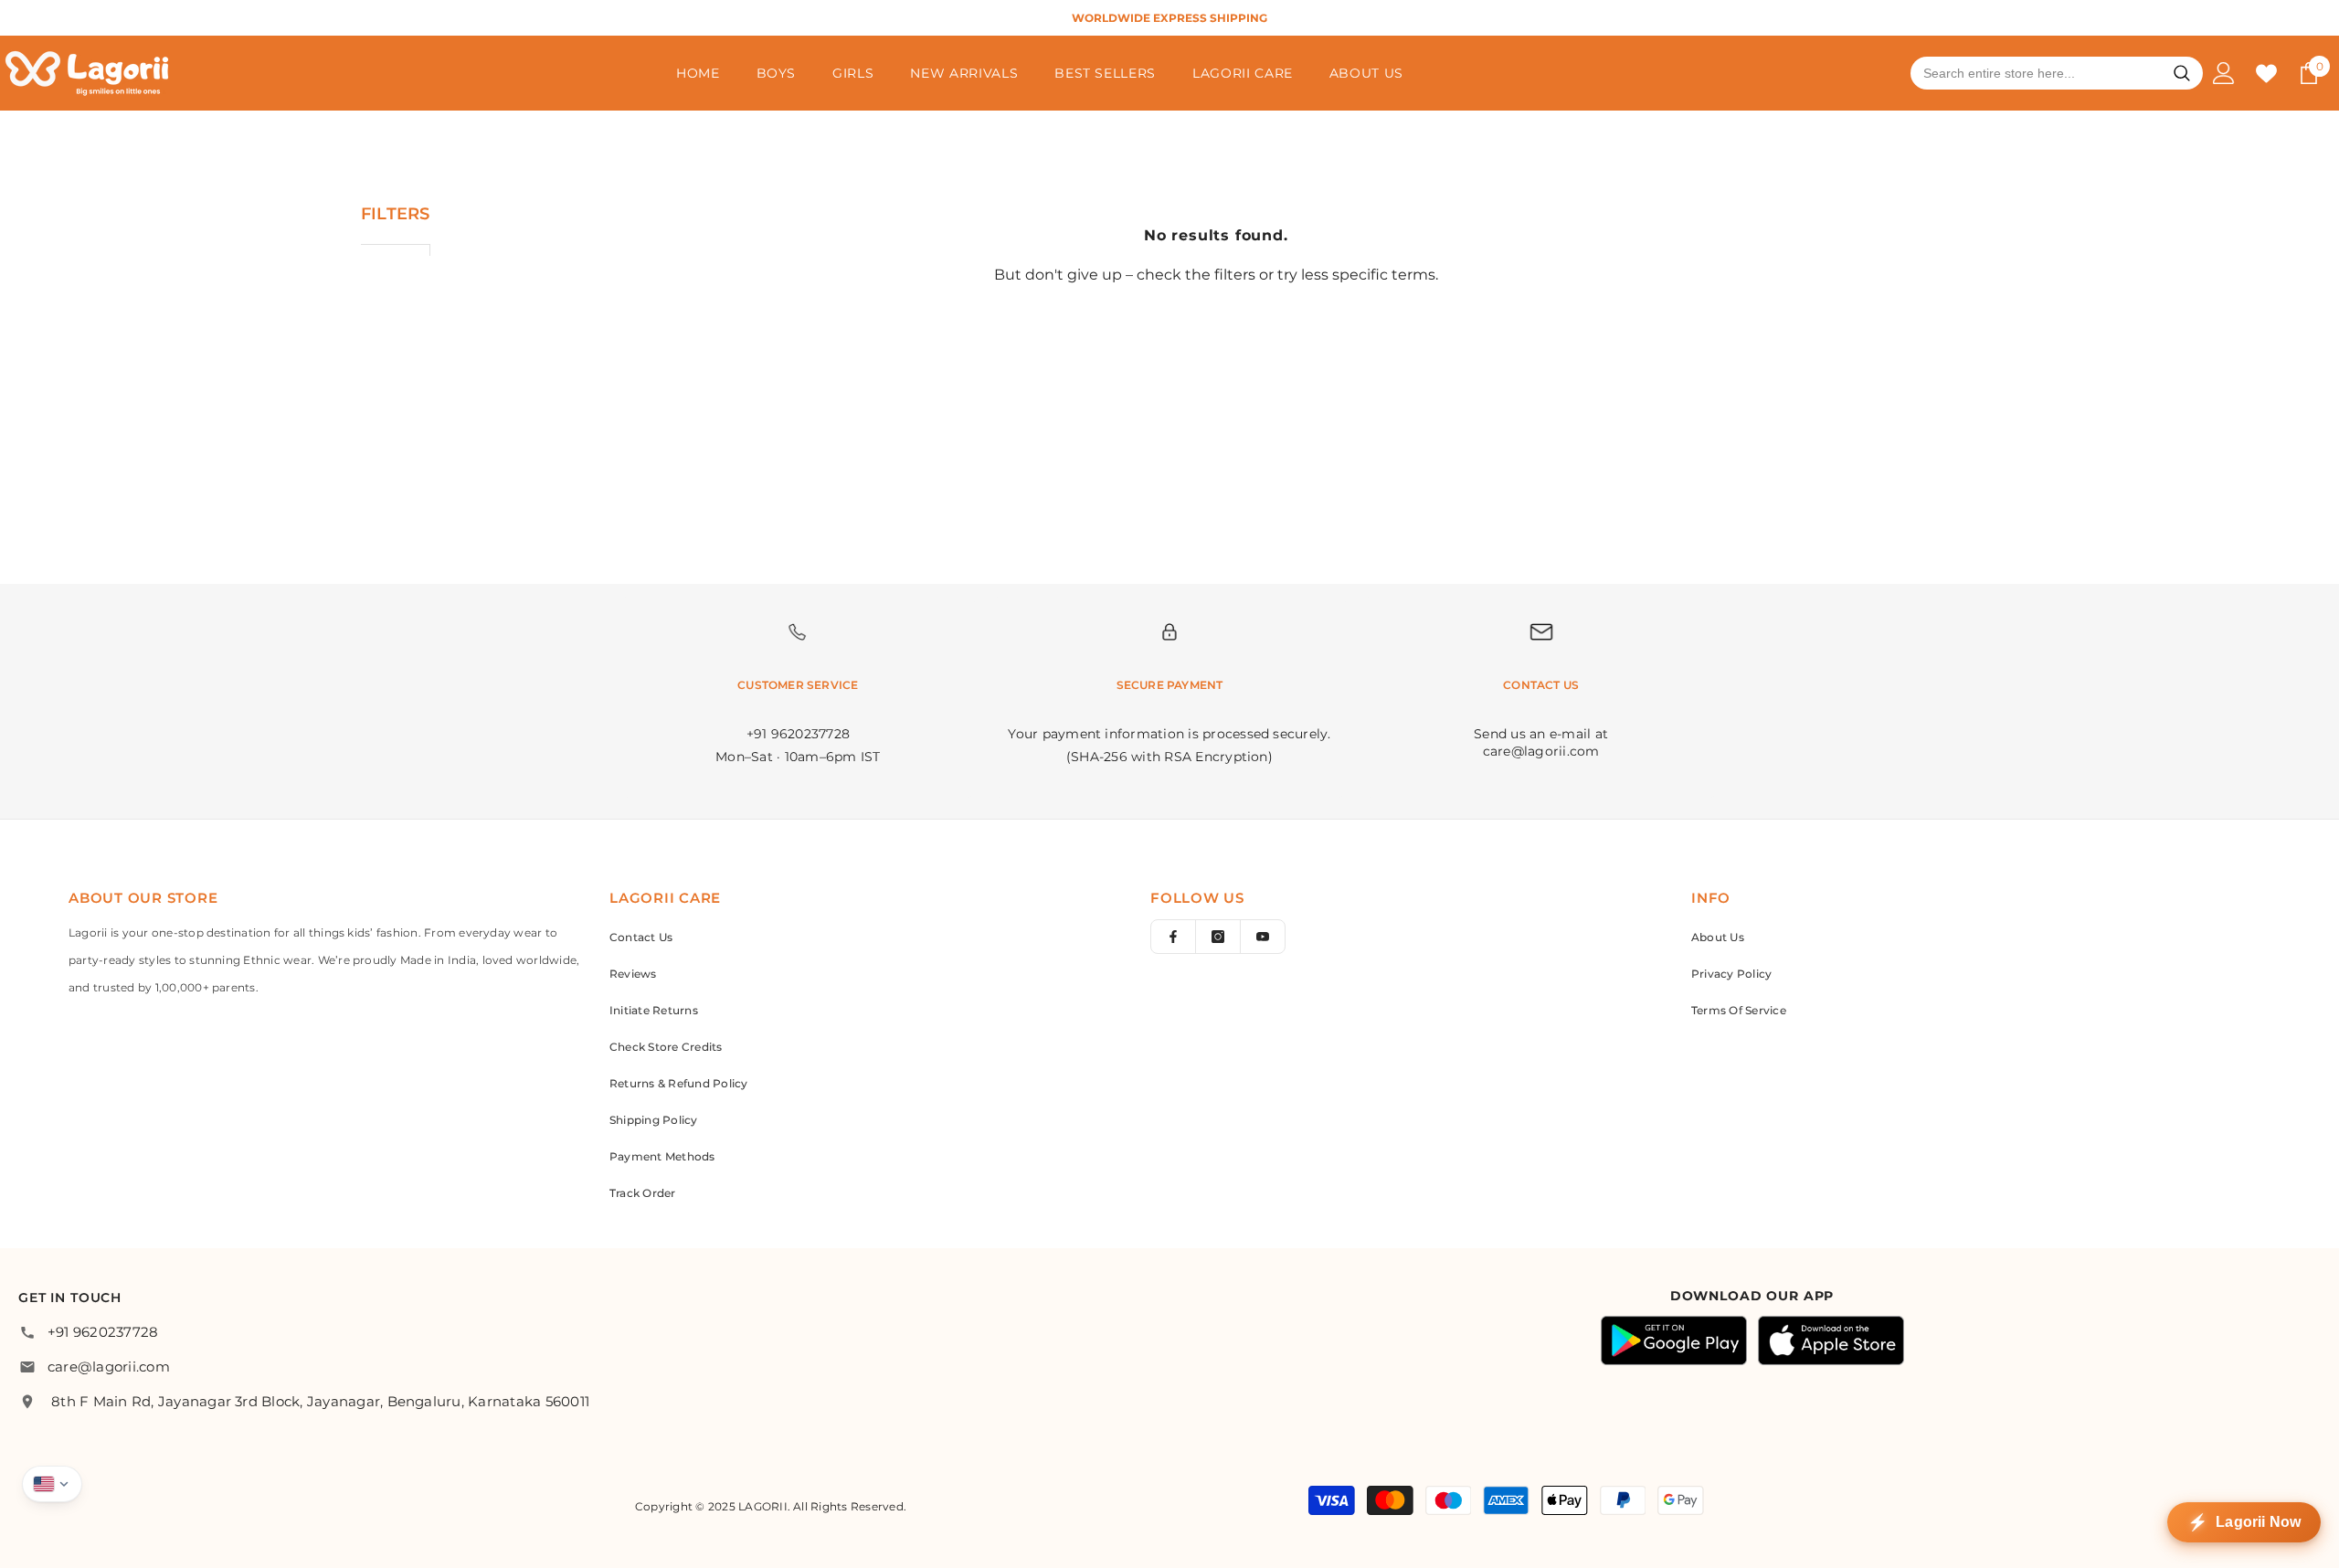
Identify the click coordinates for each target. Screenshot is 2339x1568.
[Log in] (2224, 73)
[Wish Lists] (2266, 74)
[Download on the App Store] (1831, 1340)
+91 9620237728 (103, 1332)
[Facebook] (1173, 937)
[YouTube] (1263, 937)
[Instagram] (1218, 937)
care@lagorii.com (109, 1367)
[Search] (2182, 73)
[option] (1169, 18)
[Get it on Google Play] (1674, 1340)
